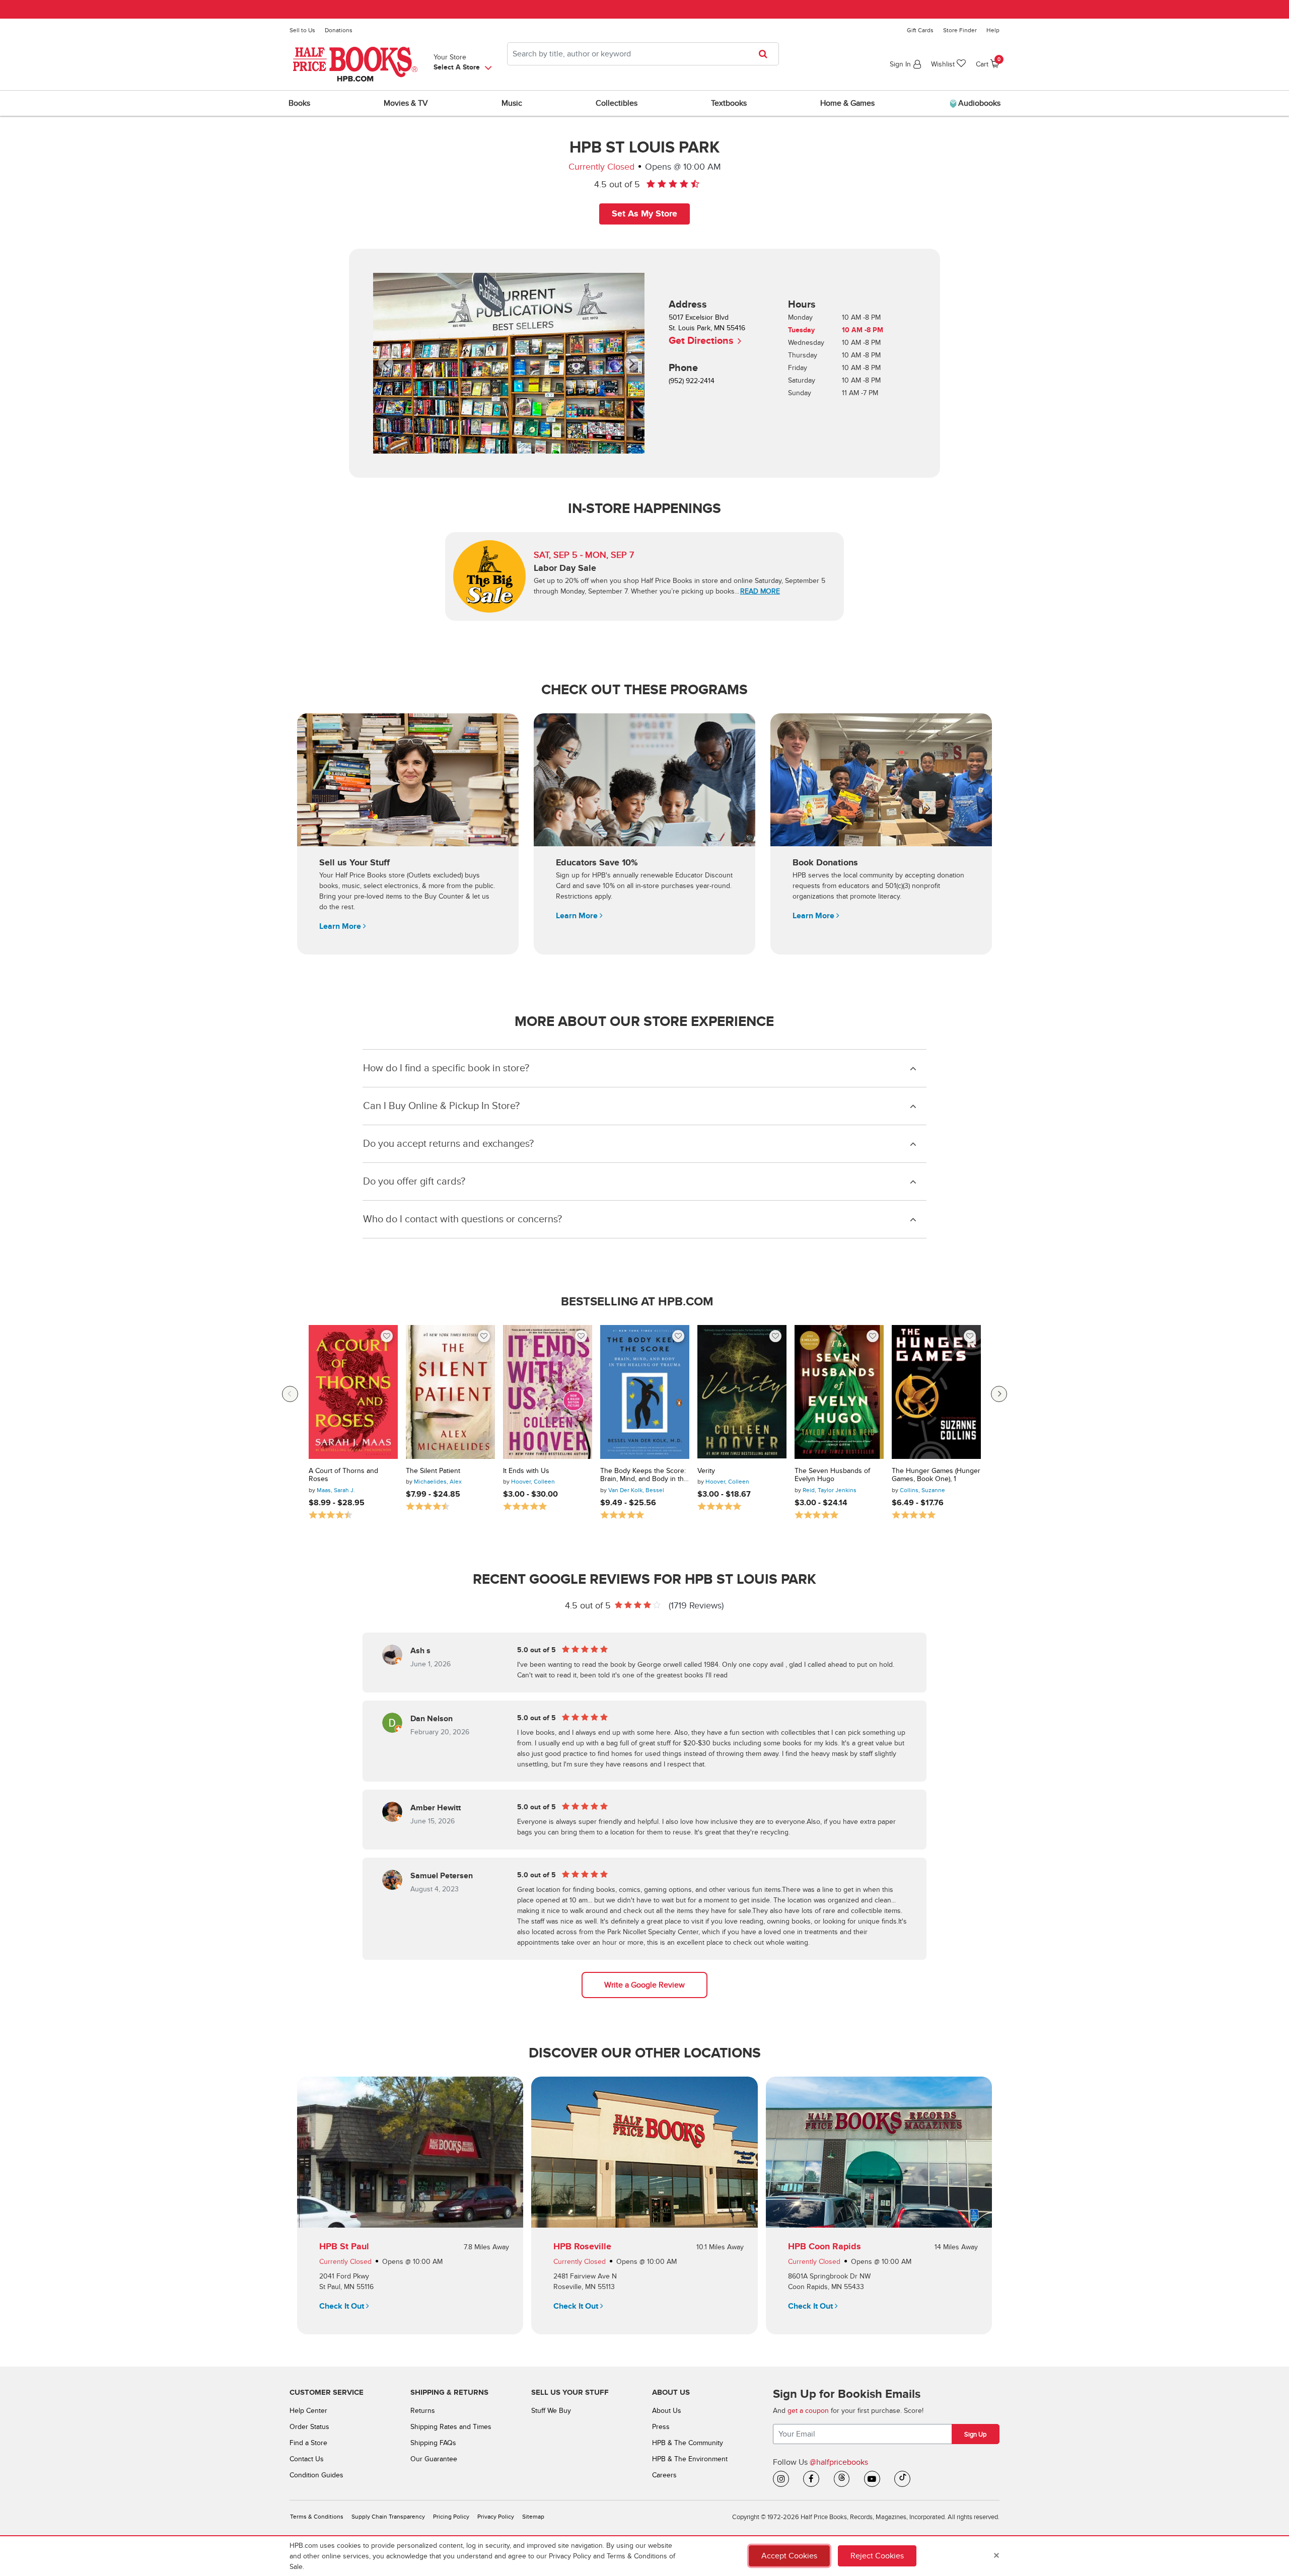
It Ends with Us (526, 1471)
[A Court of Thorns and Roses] (353, 1392)
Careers (664, 2475)
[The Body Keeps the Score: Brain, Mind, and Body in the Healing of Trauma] (645, 1392)
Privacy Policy (496, 2517)
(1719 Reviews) (696, 1606)
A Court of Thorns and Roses (343, 1475)
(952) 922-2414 (692, 381)
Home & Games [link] (847, 103)
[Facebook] (811, 2479)
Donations (339, 30)
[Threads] (842, 2479)
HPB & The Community (688, 2443)
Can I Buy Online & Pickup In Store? (441, 1106)
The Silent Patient (433, 1471)
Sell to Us (302, 30)
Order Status (309, 2427)
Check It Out (343, 2306)
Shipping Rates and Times (451, 2427)
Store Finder (960, 30)
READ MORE (760, 591)
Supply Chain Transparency (388, 2517)
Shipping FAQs (433, 2443)
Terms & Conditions (317, 2517)
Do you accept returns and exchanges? (448, 1144)
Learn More (341, 926)
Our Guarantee (434, 2459)
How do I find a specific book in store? (446, 1068)
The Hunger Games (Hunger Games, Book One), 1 (936, 1475)
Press (661, 2427)
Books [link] (299, 103)
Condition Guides (316, 2475)
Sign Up (975, 2435)
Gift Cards (920, 30)
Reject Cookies (877, 2556)
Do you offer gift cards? (414, 1182)
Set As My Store (644, 214)
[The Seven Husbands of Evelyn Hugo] (839, 1392)
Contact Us (307, 2459)
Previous (290, 1394)
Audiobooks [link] (978, 103)
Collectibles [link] (617, 103)
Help (993, 30)
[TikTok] (902, 2479)
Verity (706, 1471)
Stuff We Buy (551, 2411)
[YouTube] (872, 2479)
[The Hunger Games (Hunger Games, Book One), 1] (936, 1392)
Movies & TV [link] (406, 103)
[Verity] (742, 1392)
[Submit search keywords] (766, 54)
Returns (423, 2411)
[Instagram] (781, 2479)
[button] (399, 363)
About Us (667, 2411)
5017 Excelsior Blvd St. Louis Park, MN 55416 (707, 330)
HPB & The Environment (690, 2459)
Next (999, 1394)
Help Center (308, 2411)
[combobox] (643, 54)
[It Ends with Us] (548, 1392)
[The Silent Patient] (450, 1392)
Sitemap (533, 2517)
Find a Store (308, 2443)
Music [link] (512, 103)
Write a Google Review (644, 1985)
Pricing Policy (451, 2517)
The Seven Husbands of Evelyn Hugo (832, 1475)
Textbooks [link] (729, 103)
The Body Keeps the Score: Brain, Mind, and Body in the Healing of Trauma (644, 1476)
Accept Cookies (789, 2556)
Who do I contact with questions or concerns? (462, 1219)
